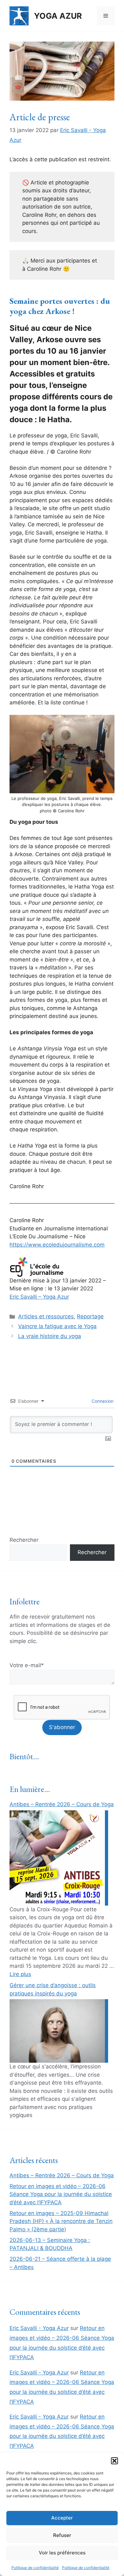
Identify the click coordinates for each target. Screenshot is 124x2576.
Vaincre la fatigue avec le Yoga (57, 1326)
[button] (114, 2461)
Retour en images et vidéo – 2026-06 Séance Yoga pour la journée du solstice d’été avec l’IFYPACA (61, 2194)
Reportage (90, 1316)
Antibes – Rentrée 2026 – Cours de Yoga (62, 1804)
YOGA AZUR (58, 16)
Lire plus (20, 1974)
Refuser (62, 2535)
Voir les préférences (62, 2553)
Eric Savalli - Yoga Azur (39, 2328)
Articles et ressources (46, 1316)
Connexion (102, 1401)
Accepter (62, 2518)
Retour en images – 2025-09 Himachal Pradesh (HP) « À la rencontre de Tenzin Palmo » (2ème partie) (61, 2221)
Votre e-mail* (27, 1665)
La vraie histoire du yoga (50, 1336)
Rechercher (24, 1540)
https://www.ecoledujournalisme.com (57, 1245)
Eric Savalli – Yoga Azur (39, 1297)
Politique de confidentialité (35, 2568)
